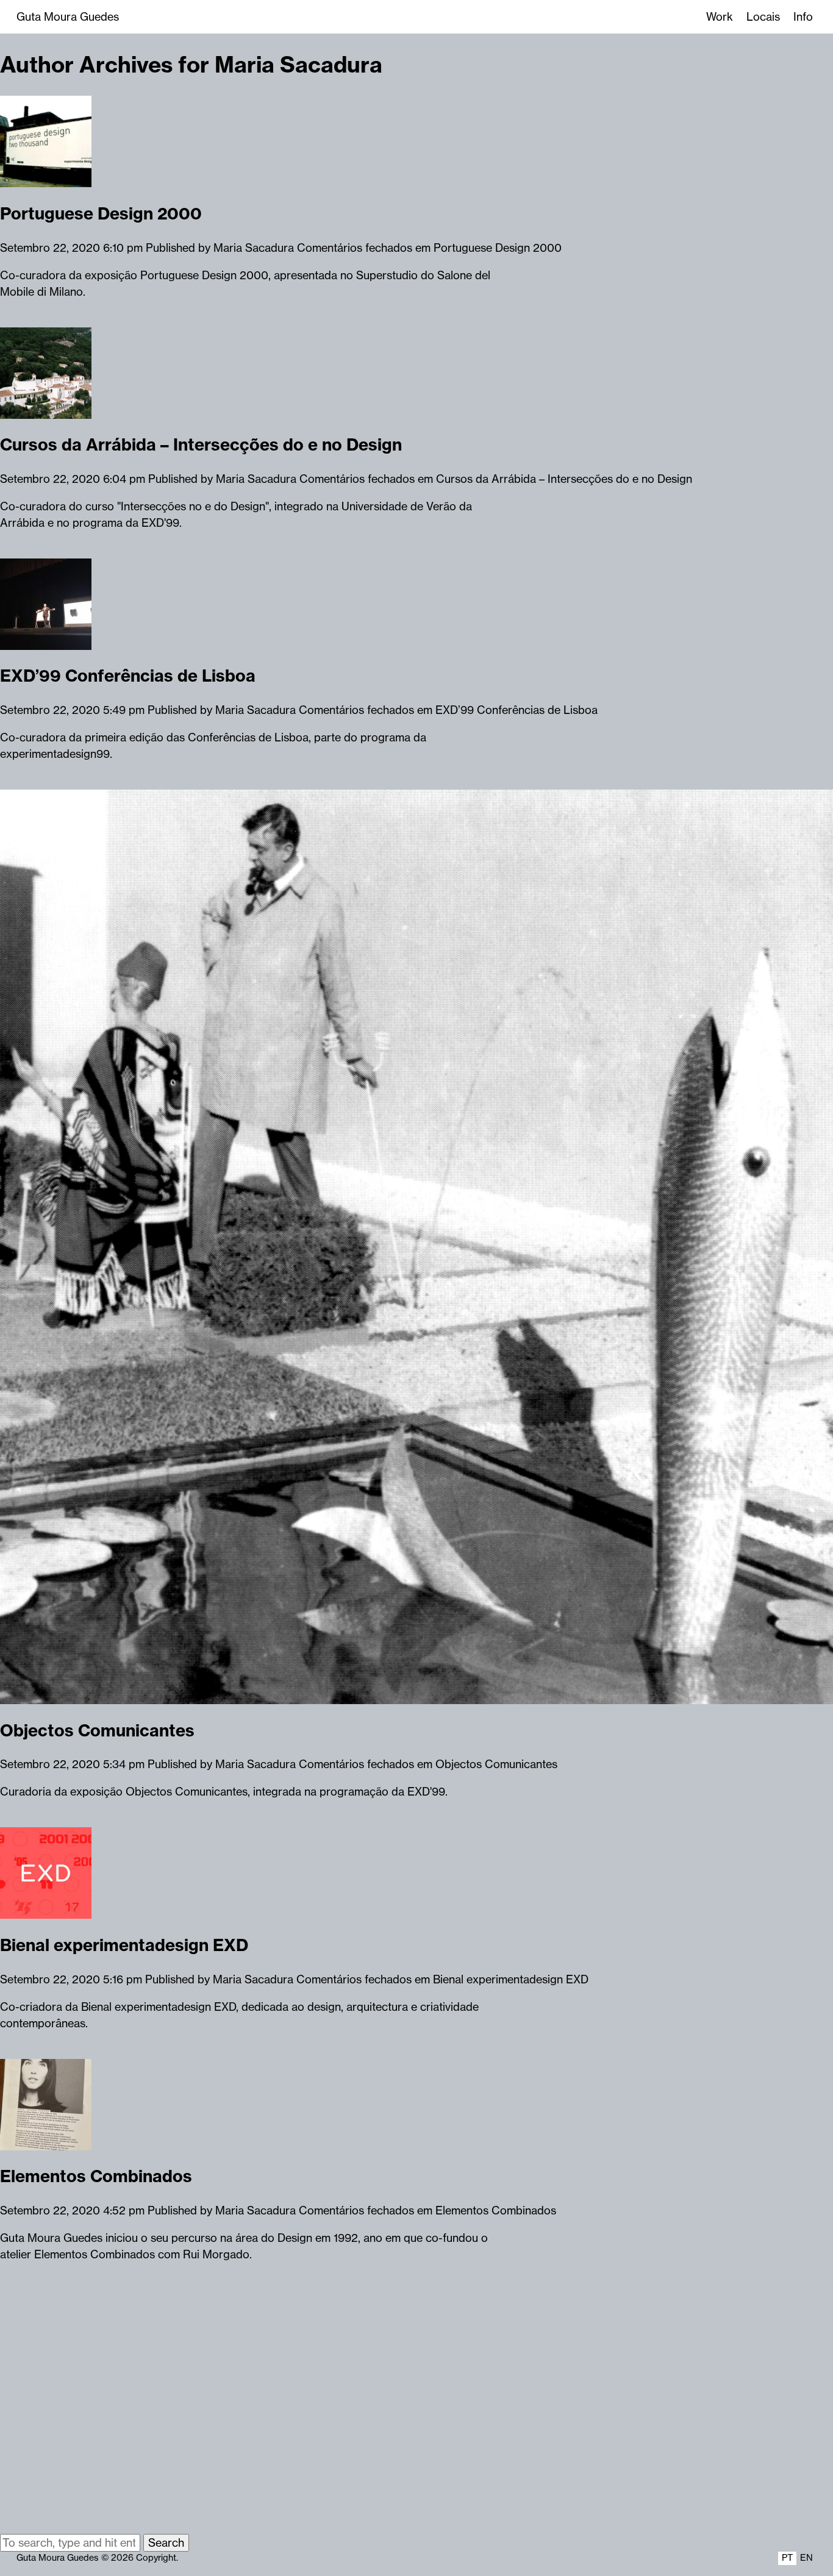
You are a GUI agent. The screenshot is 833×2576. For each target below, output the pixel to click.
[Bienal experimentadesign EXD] (46, 1911)
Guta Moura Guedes (68, 17)
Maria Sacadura (254, 248)
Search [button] (166, 2543)
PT (787, 2558)
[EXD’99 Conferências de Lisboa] (46, 642)
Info (803, 17)
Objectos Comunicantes (97, 1730)
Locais (763, 17)
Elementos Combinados (96, 2176)
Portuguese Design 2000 (101, 213)
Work (720, 17)
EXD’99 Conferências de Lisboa (128, 676)
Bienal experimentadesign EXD (124, 1945)
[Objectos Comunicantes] (416, 1696)
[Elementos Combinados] (46, 2142)
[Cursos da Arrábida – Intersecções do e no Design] (46, 411)
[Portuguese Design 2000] (46, 179)
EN (806, 2558)
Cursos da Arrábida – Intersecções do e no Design (201, 444)
